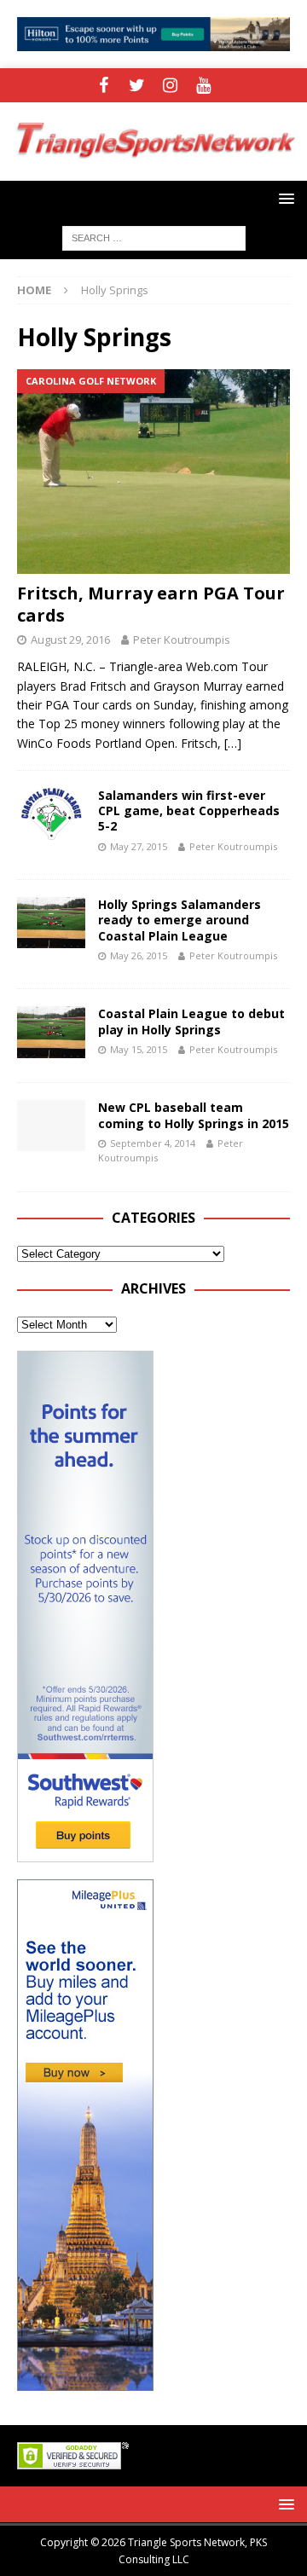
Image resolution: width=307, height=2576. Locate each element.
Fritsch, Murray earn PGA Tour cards (151, 604)
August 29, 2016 (70, 640)
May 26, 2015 (139, 955)
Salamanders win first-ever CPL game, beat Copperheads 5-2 (189, 810)
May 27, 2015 (139, 846)
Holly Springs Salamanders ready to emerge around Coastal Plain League (180, 920)
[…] (233, 743)
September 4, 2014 (153, 1143)
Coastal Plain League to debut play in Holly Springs (191, 1021)
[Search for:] (154, 237)
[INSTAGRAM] (170, 85)
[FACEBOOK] (104, 85)
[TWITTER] (137, 85)
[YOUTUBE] (203, 85)
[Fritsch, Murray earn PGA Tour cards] (153, 472)
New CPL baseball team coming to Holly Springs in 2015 (194, 1115)
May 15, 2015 (139, 1049)
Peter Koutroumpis (182, 640)
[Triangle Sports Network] (153, 171)
